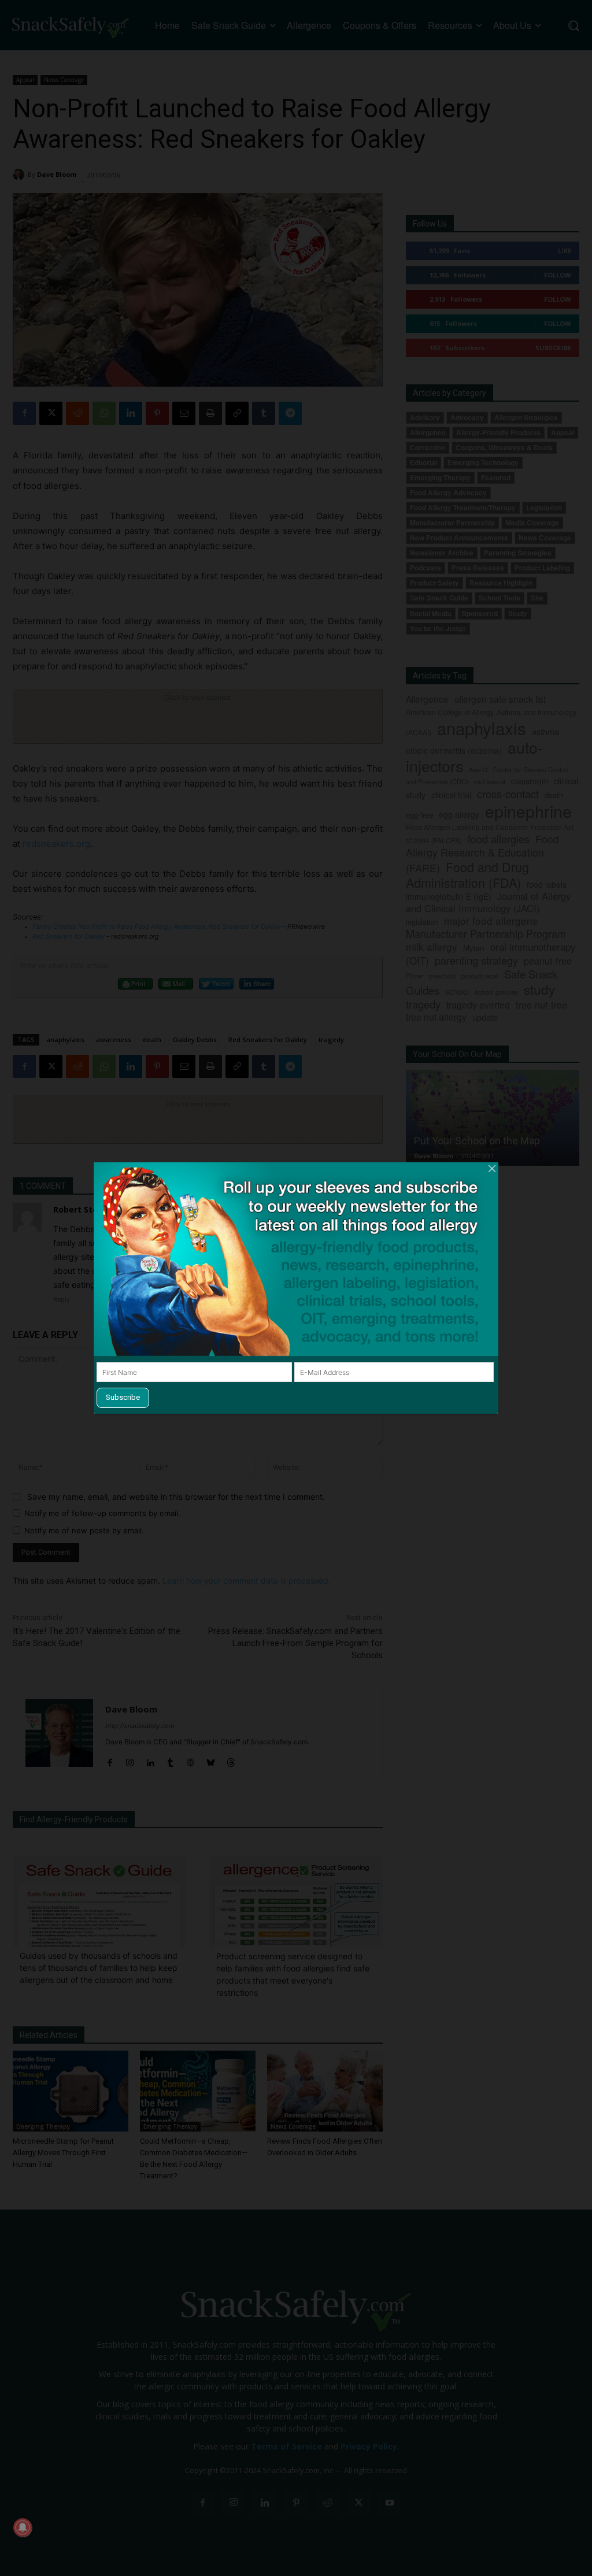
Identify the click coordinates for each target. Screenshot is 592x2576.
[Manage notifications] (23, 2527)
